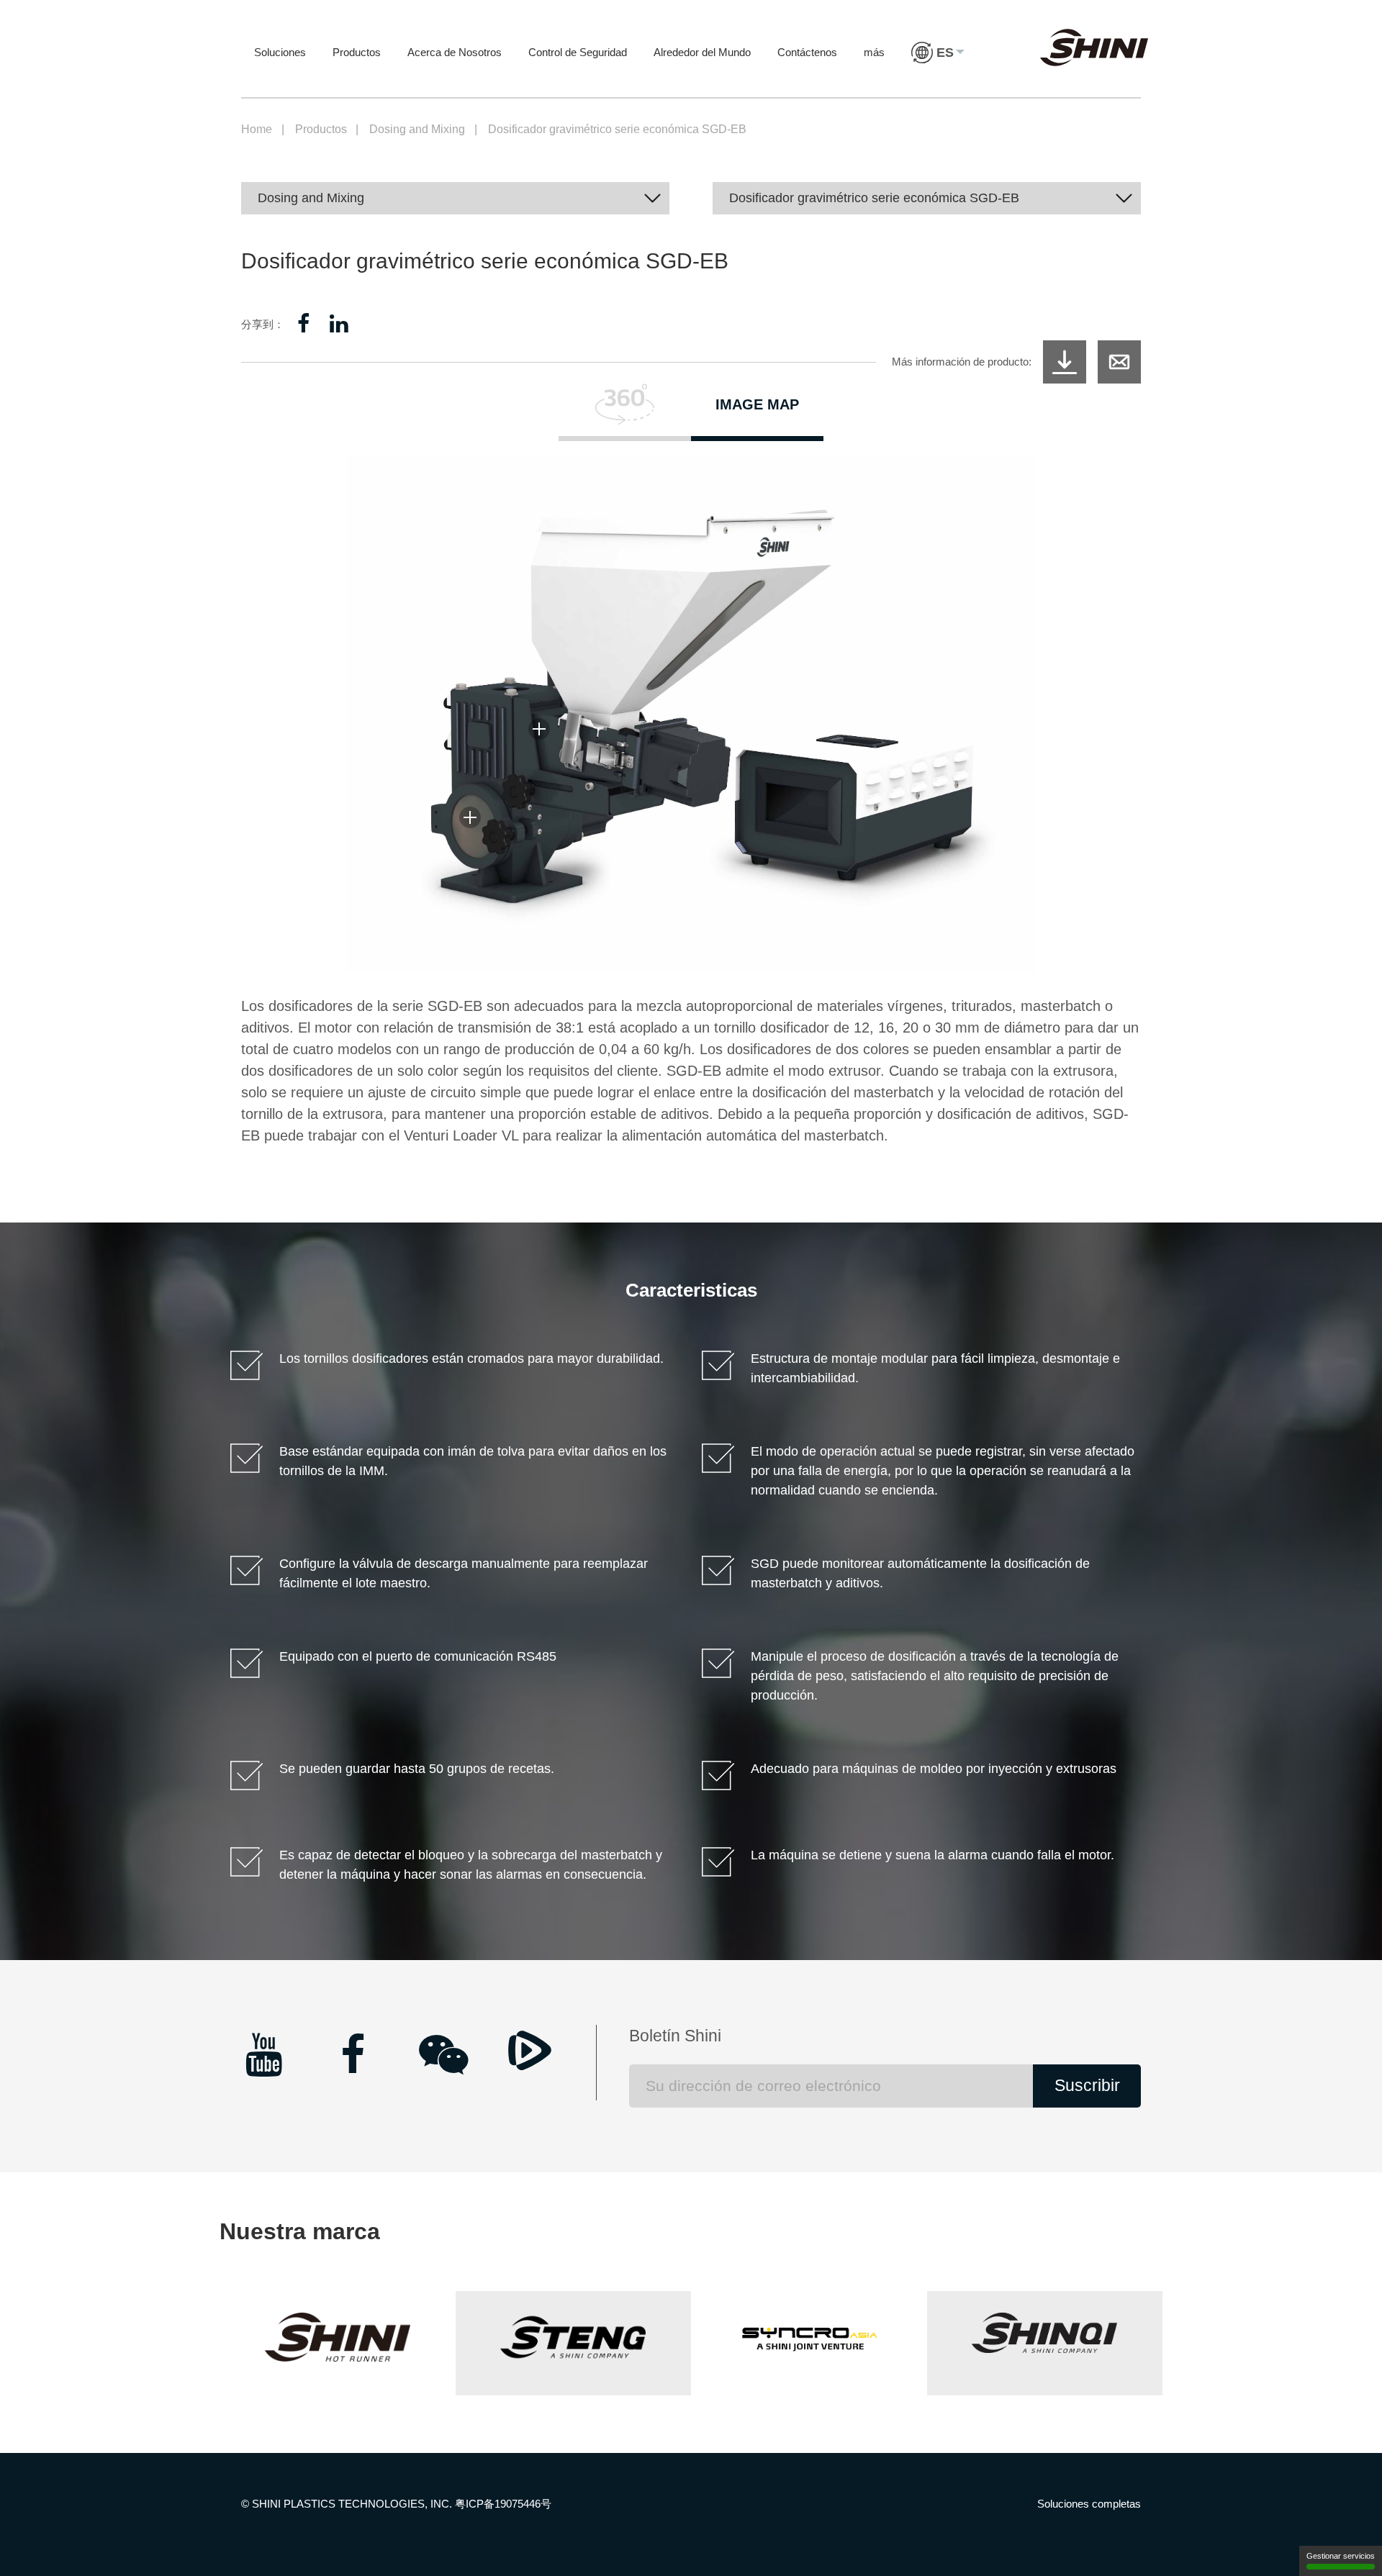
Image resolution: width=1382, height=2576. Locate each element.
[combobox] (455, 198)
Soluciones (280, 52)
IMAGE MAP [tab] (757, 404)
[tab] (625, 412)
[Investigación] (1119, 362)
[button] (938, 67)
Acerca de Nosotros (455, 52)
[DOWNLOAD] (1065, 362)
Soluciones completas (1089, 2504)
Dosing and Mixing (417, 129)
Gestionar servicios (1341, 2556)
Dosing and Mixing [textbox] (311, 198)
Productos (357, 52)
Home (257, 129)
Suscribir (1087, 2086)
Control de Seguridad (578, 52)
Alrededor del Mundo (702, 52)
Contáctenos (807, 52)
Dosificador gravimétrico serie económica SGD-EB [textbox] (874, 198)
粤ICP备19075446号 (503, 2504)
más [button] (874, 52)
